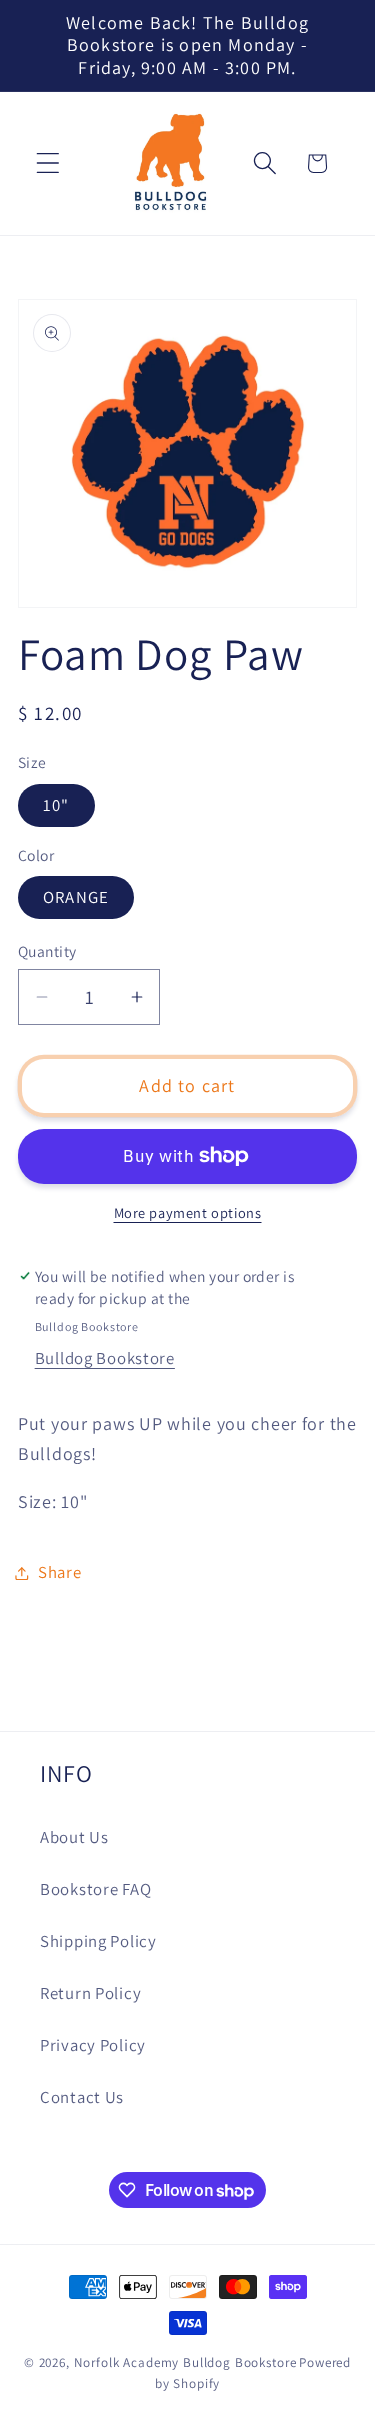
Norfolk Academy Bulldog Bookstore (185, 2362)
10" (56, 805)
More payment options (188, 1212)
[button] (48, 163)
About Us (74, 1837)
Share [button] (60, 1572)
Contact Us (82, 2097)
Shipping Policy (98, 1941)
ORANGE (76, 897)
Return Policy (90, 1993)
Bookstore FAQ (95, 1889)
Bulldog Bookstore (105, 1358)
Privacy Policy (93, 2045)
